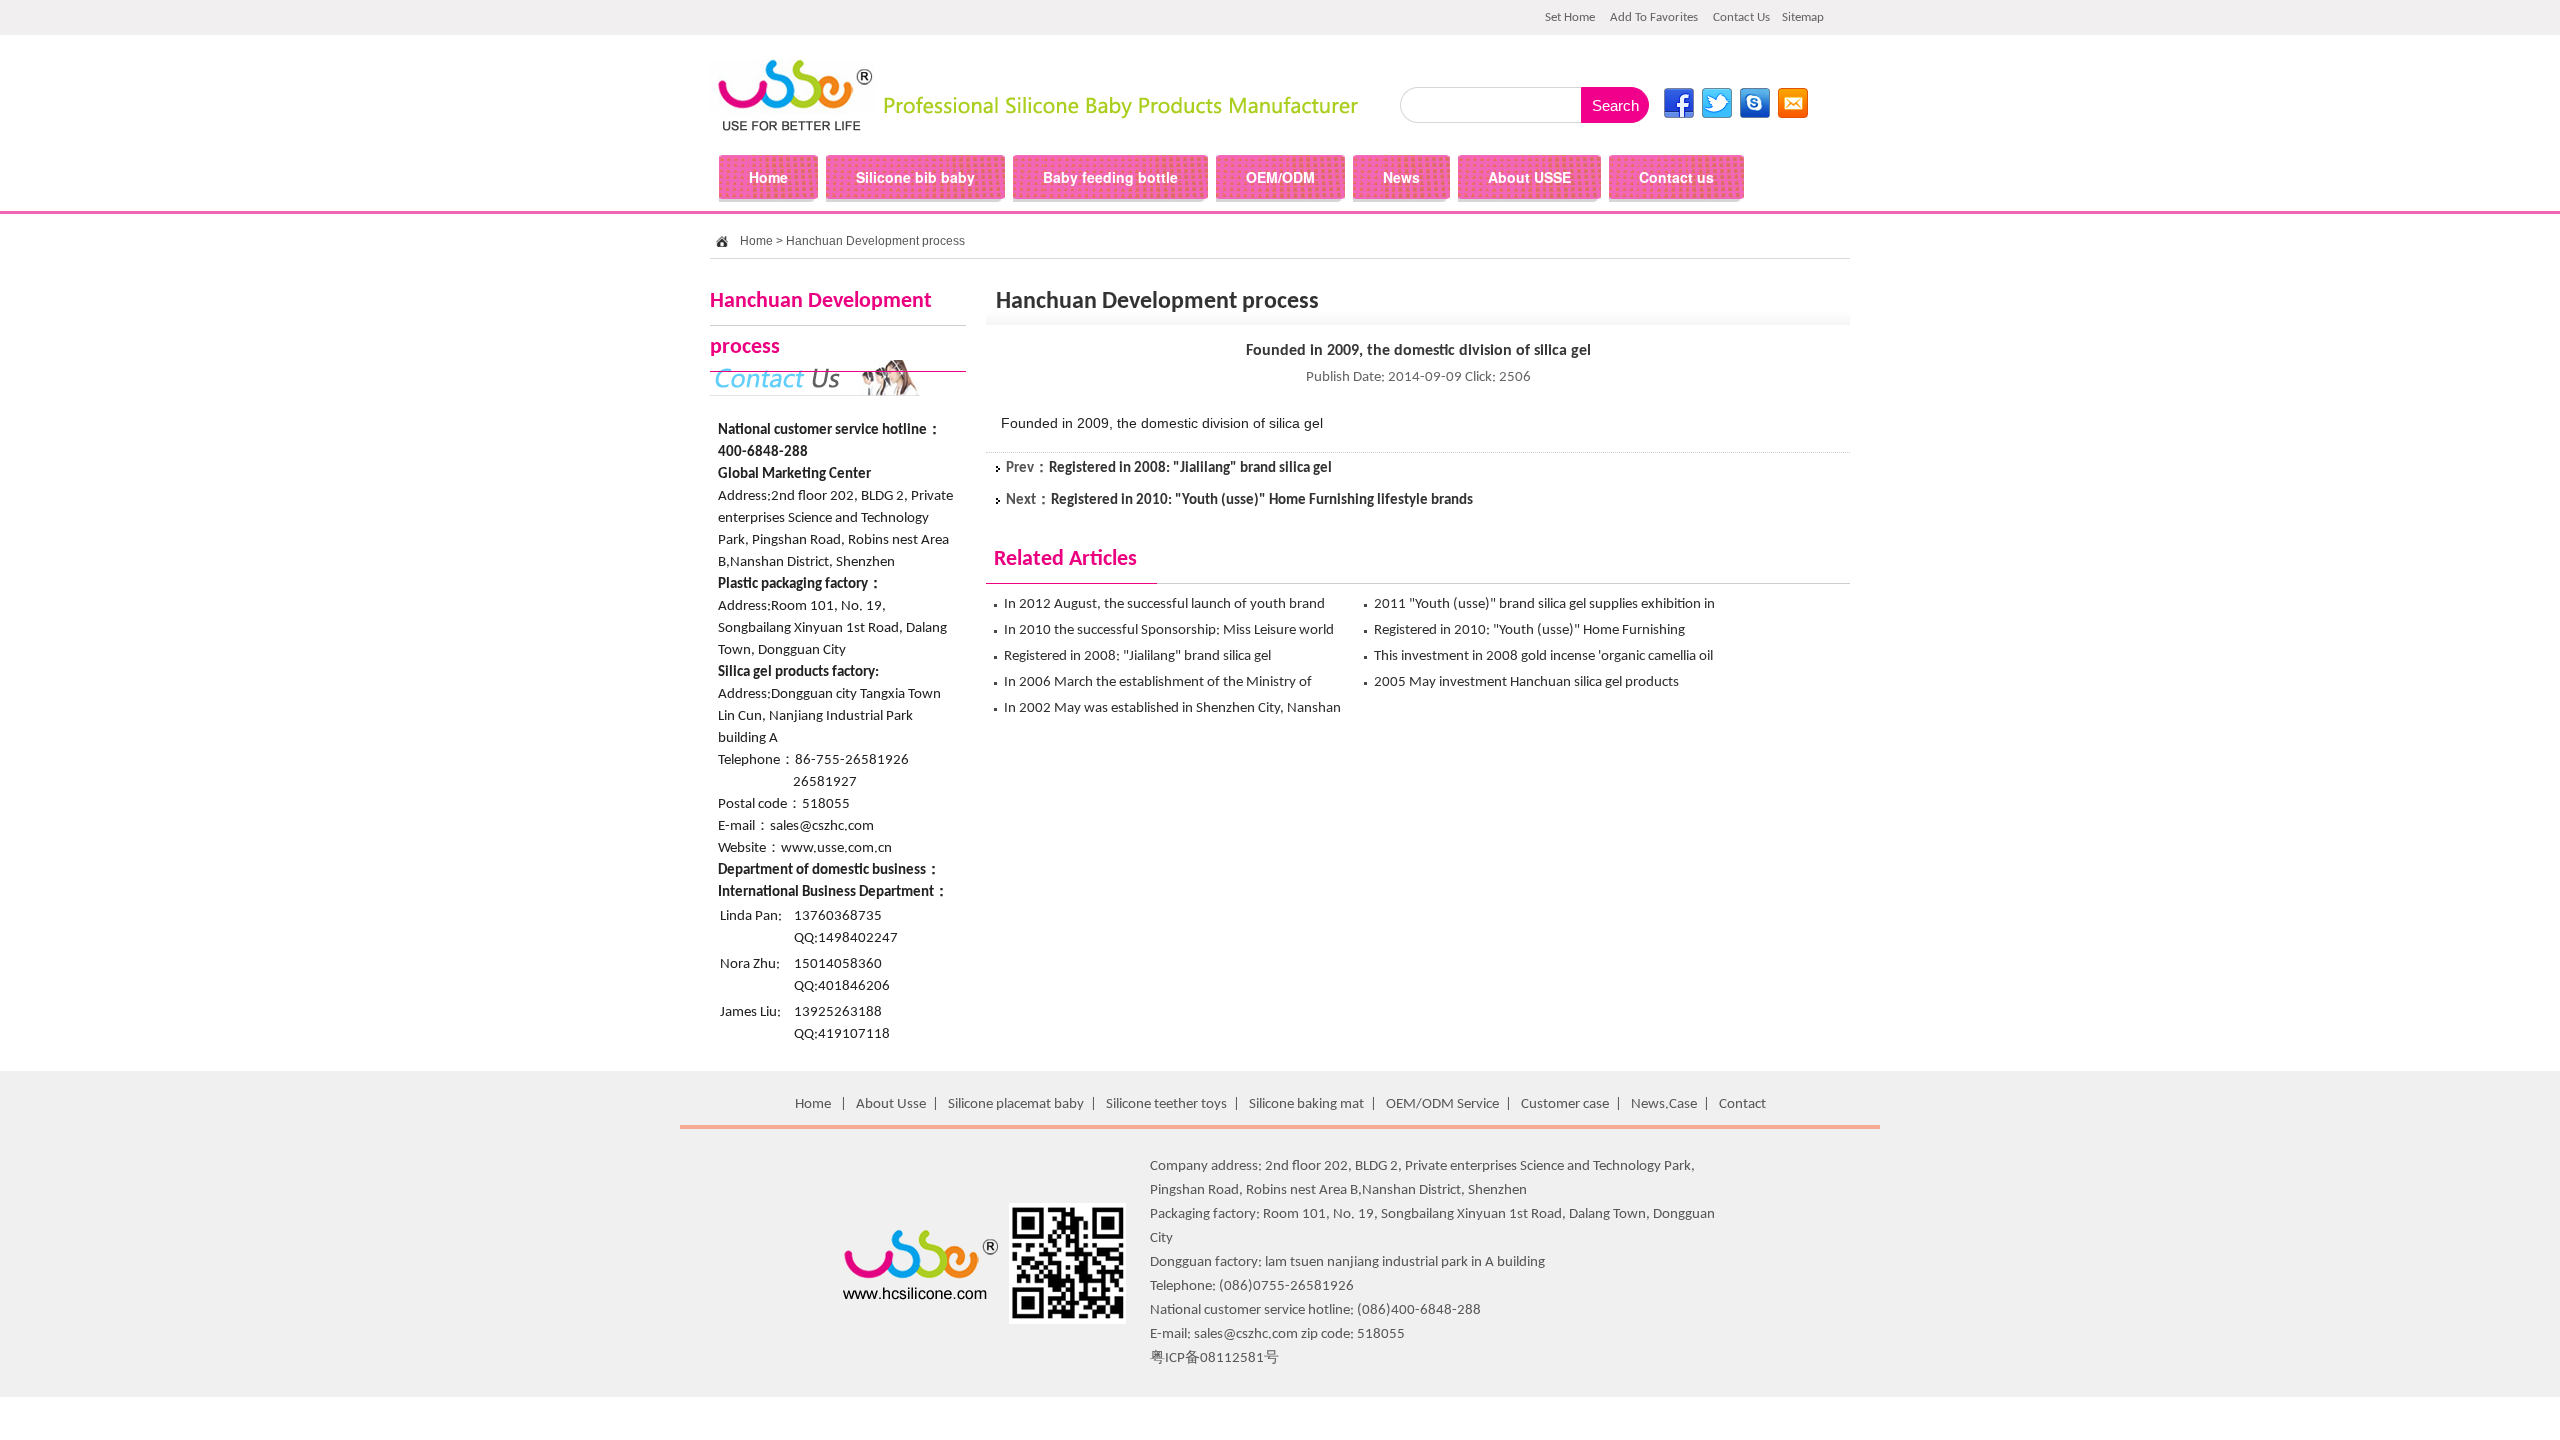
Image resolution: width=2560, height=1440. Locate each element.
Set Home (1570, 17)
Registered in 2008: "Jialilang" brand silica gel (1190, 468)
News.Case (1664, 1104)
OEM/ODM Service (1442, 1104)
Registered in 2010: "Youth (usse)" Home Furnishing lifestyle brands (1262, 500)
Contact (1742, 1104)
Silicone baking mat (1306, 1104)
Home (756, 241)
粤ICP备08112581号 (1214, 1358)
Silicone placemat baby (1016, 1104)
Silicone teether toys (1166, 1104)
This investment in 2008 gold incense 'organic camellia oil (1543, 656)
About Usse (891, 1104)
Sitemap (1803, 17)
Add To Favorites (1654, 17)
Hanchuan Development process (875, 241)
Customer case (1565, 1104)
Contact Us (1741, 17)
